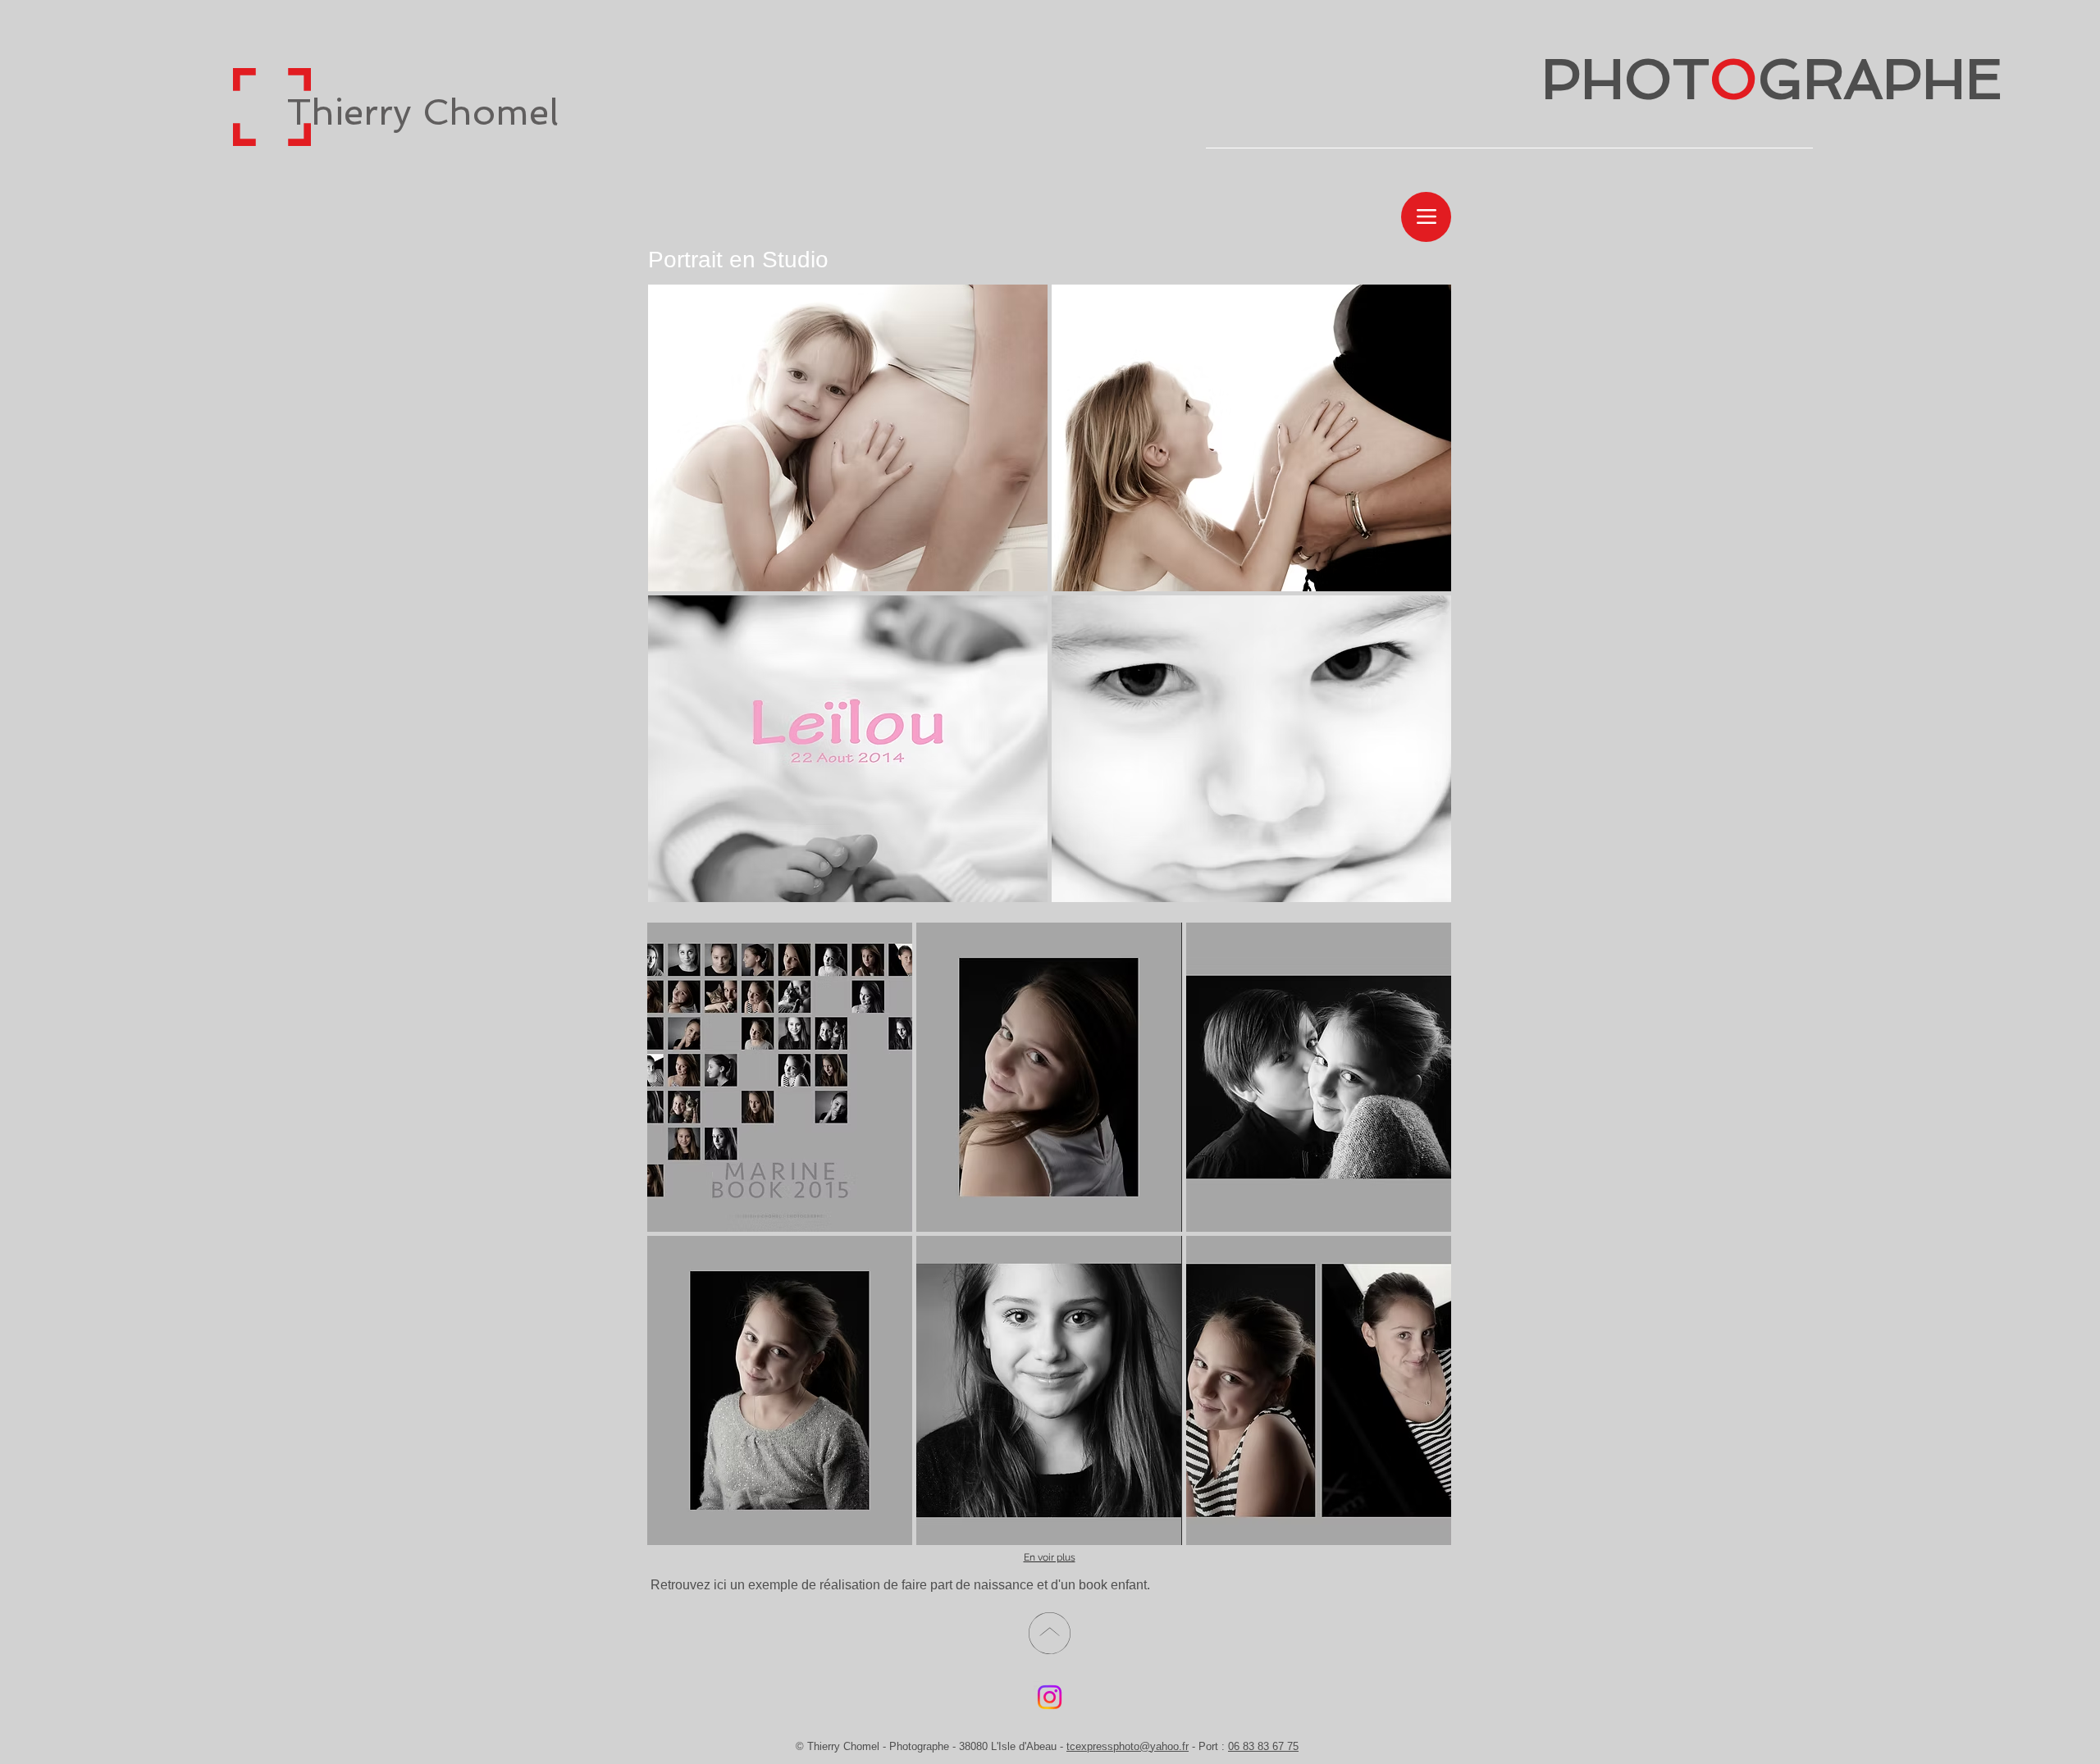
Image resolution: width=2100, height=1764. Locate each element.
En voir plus (1050, 1557)
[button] (848, 438)
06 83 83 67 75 (1263, 1746)
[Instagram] (1050, 1697)
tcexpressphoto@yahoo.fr (1128, 1746)
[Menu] (1426, 217)
